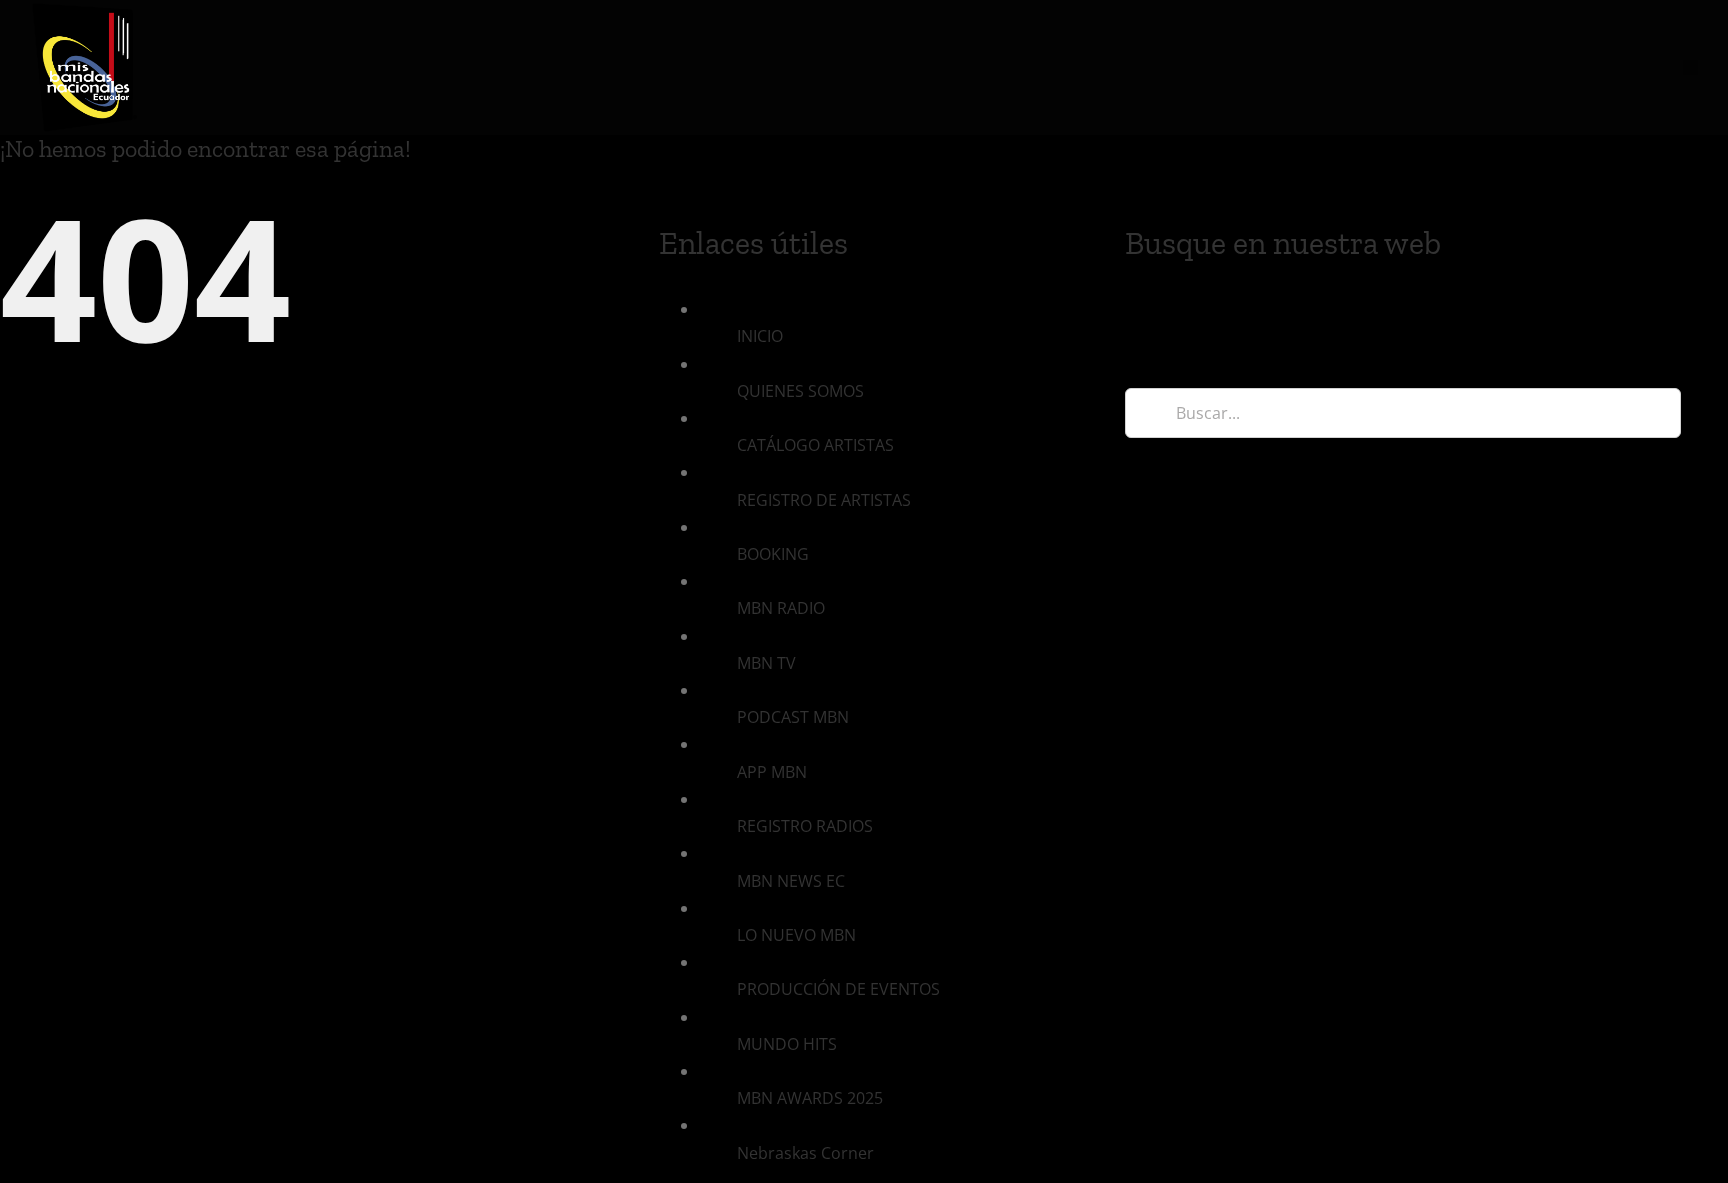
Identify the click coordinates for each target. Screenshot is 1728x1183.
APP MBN (772, 772)
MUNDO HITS (787, 1044)
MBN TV (766, 663)
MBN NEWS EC (791, 881)
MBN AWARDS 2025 (810, 1098)
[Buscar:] (1403, 412)
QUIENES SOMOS (800, 391)
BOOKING (773, 554)
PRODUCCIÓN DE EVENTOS (838, 989)
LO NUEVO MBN (796, 935)
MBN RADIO (781, 608)
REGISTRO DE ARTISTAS (824, 500)
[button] (1690, 67)
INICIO (760, 336)
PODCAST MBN (793, 717)
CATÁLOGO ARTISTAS (815, 445)
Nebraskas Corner (805, 1153)
